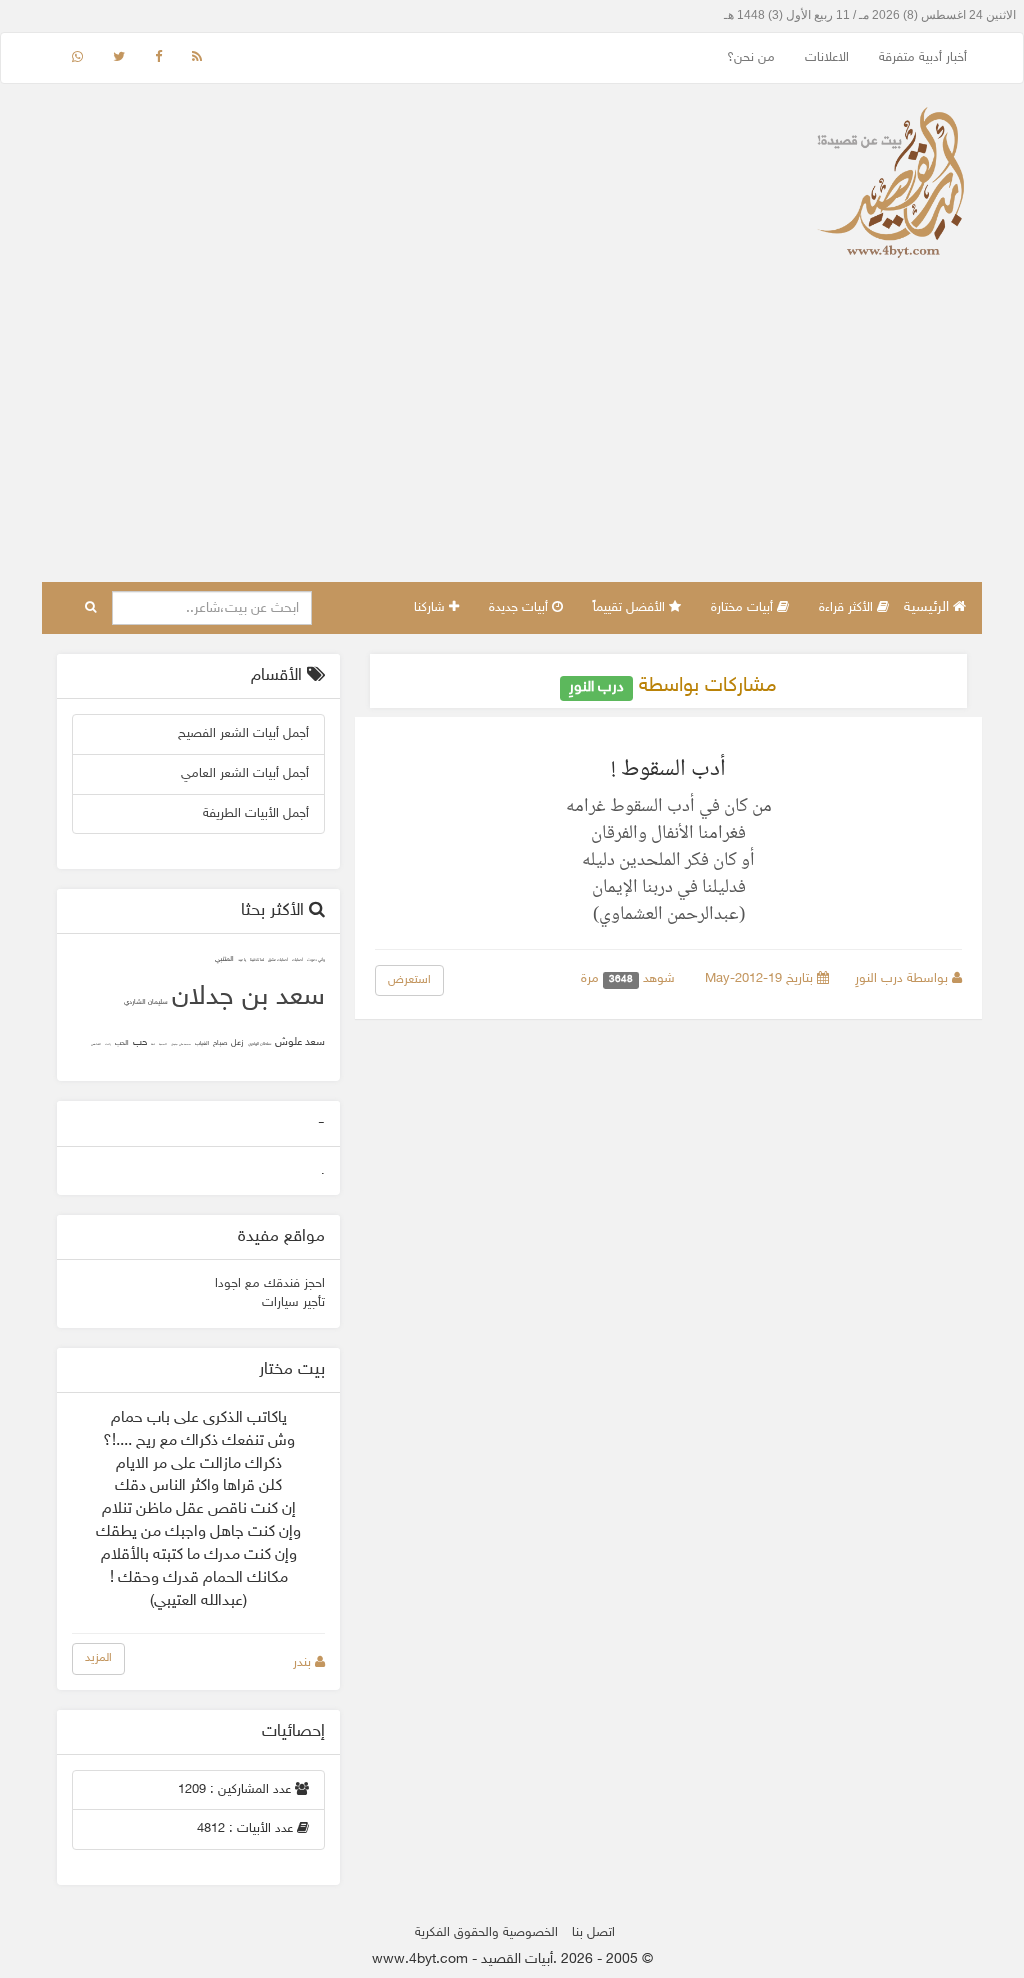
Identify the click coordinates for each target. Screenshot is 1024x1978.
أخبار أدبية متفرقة (923, 58)
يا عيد (242, 960)
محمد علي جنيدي (181, 1044)
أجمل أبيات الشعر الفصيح (243, 734)
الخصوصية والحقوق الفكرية (486, 1933)
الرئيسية (928, 607)
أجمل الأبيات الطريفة (256, 814)
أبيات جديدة (520, 608)
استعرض (409, 980)
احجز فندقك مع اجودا (270, 1284)
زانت (108, 1044)
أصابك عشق (278, 960)
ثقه (153, 1044)
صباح (220, 1043)
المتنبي (224, 959)
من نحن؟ (751, 58)
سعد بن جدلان (248, 998)
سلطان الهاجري (259, 1044)
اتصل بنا (593, 1933)
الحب (122, 1043)
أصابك (297, 960)
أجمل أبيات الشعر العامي (245, 774)
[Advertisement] (512, 432)
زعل (237, 1043)
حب (140, 1043)
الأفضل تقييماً (631, 608)
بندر (304, 1663)
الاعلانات (827, 58)
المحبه (163, 1044)
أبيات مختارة (744, 608)
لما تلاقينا (257, 960)
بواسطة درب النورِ (903, 979)
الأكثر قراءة (848, 608)
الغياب (202, 1043)
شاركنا (431, 608)
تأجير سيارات (293, 1303)
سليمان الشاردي (146, 1002)
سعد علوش (300, 1042)
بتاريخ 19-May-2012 (761, 979)
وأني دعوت (316, 960)
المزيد (98, 1658)
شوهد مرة (630, 979)
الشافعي (96, 1044)
